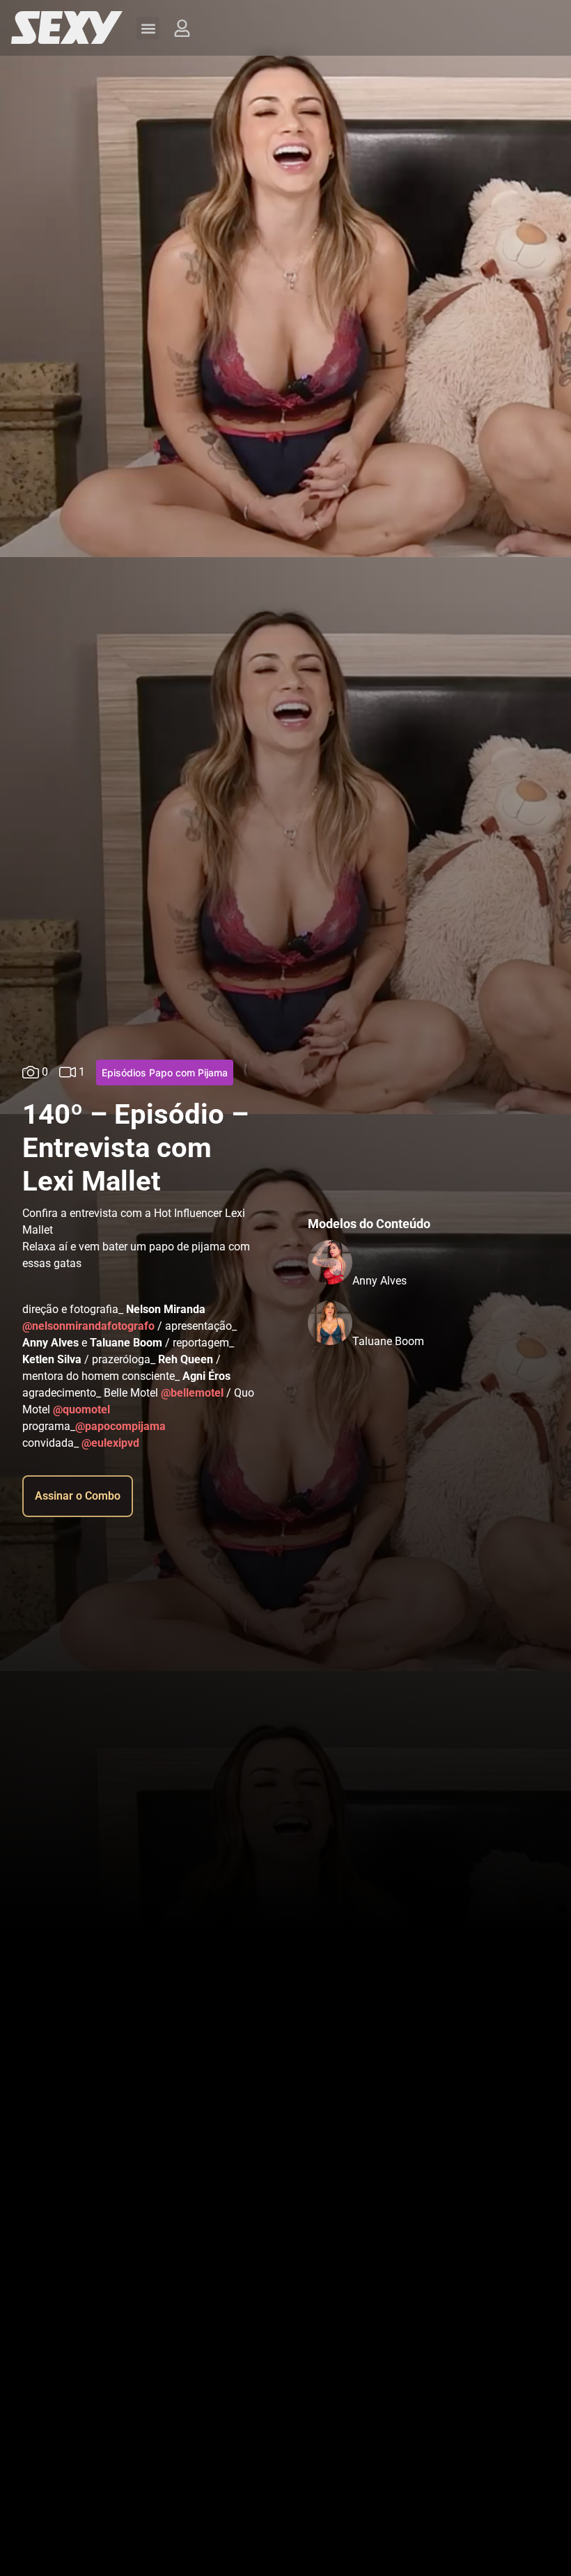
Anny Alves (380, 1281)
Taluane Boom (388, 1341)
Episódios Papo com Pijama (165, 1073)
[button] (148, 28)
